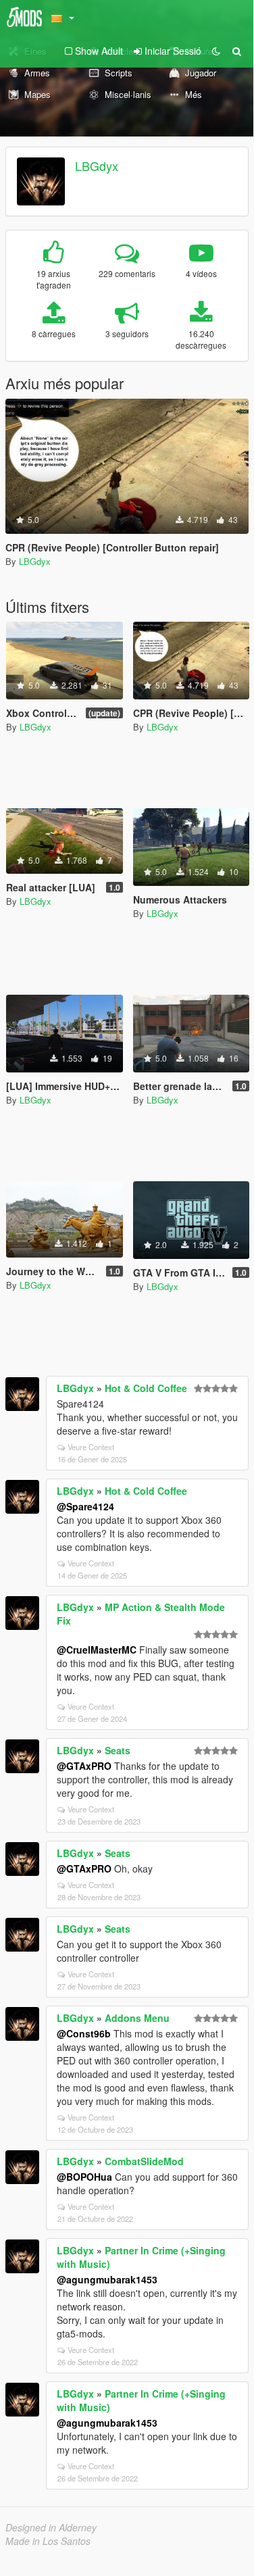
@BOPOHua (84, 2177)
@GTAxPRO (84, 1766)
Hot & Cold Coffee (146, 1388)
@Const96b (84, 2033)
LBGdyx (97, 166)
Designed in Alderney (51, 2527)
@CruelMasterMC (97, 1650)
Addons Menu (137, 2018)
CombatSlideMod (144, 2161)
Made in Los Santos (48, 2541)
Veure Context (91, 1447)
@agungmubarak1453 (107, 2279)
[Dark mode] (216, 51)
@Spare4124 (85, 1506)
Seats (118, 1750)
